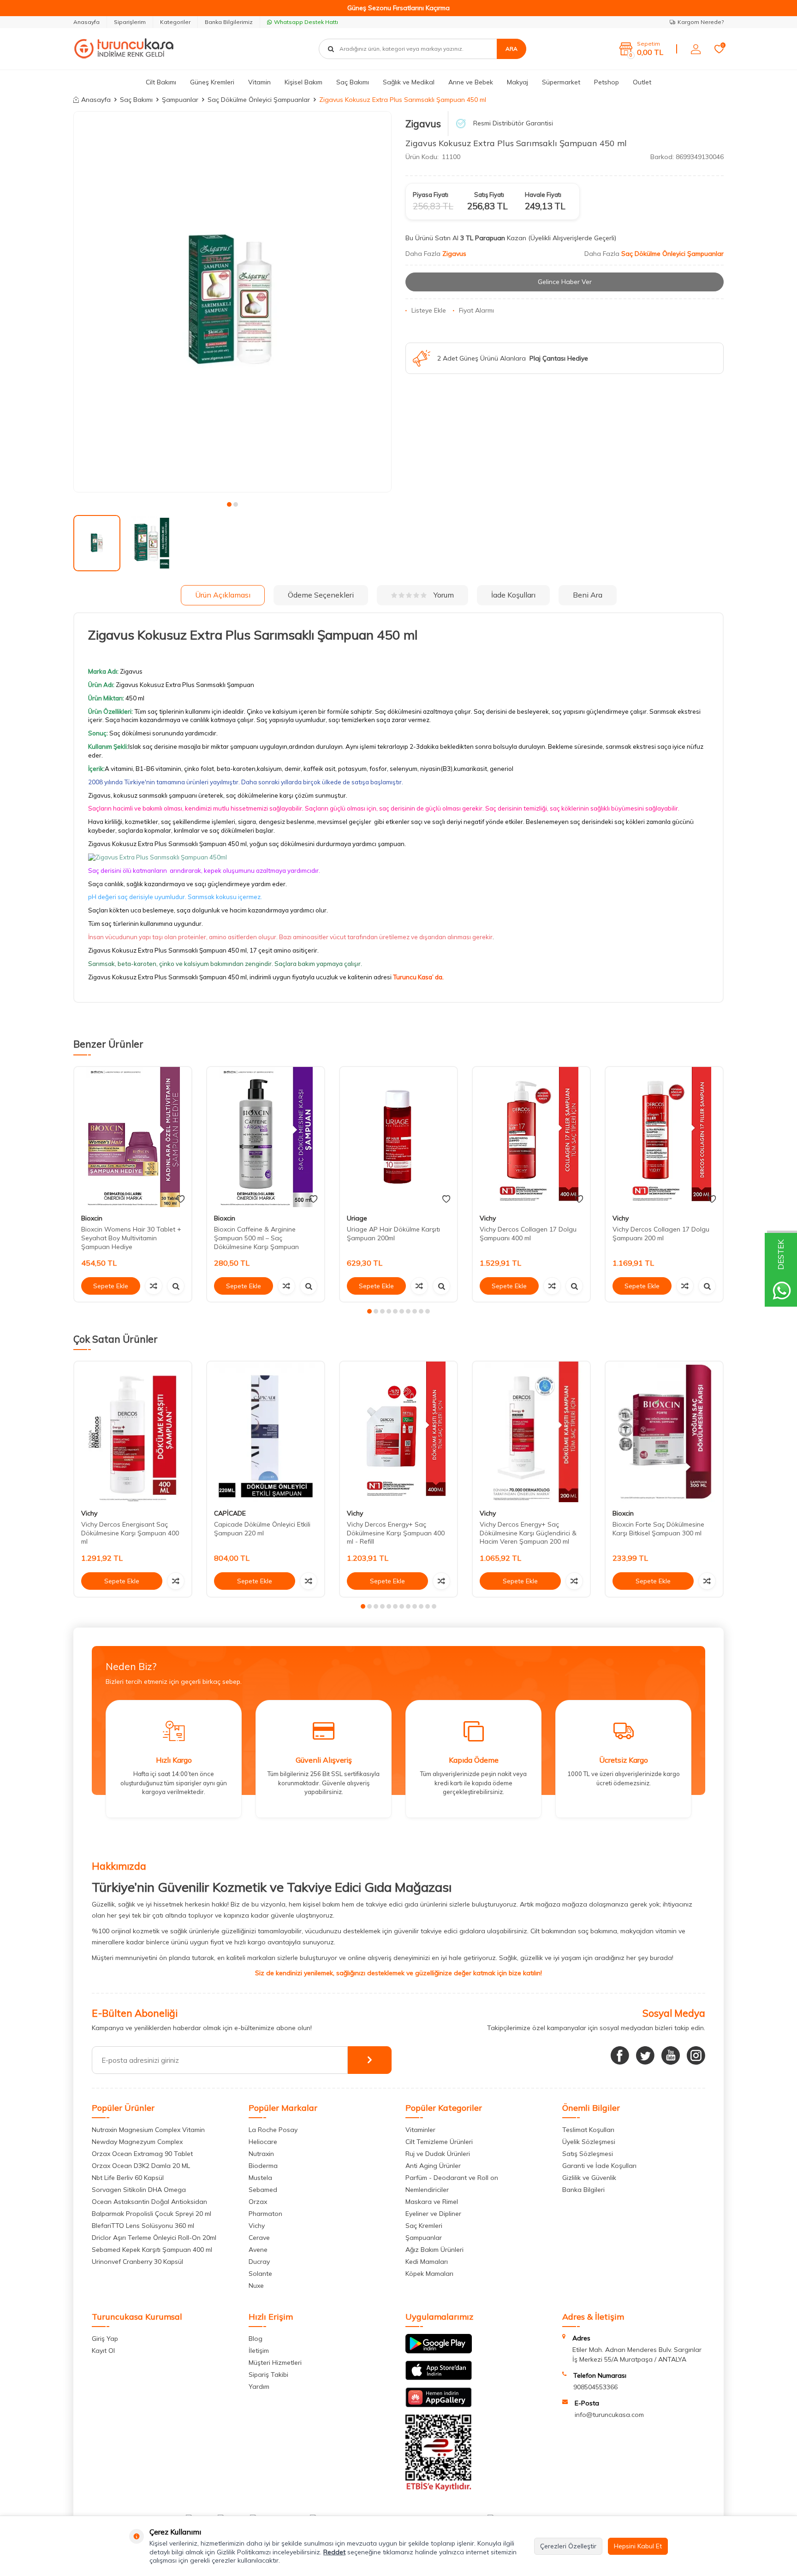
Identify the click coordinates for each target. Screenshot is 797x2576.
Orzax (258, 2202)
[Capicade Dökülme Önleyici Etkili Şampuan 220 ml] (266, 1432)
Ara (512, 49)
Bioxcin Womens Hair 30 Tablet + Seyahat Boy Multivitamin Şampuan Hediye (131, 1238)
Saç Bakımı (353, 82)
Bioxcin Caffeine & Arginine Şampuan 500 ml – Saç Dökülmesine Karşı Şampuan (256, 1238)
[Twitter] (645, 2055)
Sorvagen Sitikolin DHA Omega (139, 2190)
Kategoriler (175, 22)
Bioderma (263, 2166)
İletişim (259, 2351)
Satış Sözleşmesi (588, 2154)
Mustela (260, 2178)
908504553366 (595, 2387)
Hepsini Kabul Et (638, 2546)
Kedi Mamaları (427, 2262)
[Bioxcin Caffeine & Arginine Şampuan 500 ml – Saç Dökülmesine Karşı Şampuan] (266, 1137)
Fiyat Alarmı (476, 310)
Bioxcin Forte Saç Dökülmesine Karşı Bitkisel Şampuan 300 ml (658, 1529)
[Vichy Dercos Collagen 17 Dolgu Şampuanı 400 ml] (531, 1137)
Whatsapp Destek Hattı (306, 22)
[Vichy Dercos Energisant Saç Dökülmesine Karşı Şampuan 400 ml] (133, 1432)
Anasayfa (86, 22)
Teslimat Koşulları (588, 2130)
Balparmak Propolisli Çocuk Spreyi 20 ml (152, 2214)
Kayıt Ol (103, 2351)
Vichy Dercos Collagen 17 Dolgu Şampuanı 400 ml (528, 1234)
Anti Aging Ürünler (433, 2166)
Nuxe (256, 2286)
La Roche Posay (273, 2130)
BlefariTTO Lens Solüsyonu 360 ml (143, 2226)
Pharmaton (265, 2214)
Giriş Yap (105, 2339)
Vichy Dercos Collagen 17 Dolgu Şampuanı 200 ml (661, 1234)
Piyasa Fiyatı (431, 195)
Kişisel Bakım (303, 82)
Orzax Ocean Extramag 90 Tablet (142, 2154)
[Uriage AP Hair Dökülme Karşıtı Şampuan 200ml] (398, 1137)
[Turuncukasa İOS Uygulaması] (439, 2378)
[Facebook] (620, 2055)
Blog (256, 2339)
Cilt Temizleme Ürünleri (439, 2142)
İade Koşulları (513, 595)
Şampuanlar (180, 100)
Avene (258, 2250)
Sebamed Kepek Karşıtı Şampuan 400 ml (152, 2250)
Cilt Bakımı (161, 82)
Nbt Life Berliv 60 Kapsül (128, 2178)
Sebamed (263, 2190)
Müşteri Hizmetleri (275, 2363)
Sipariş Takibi (268, 2375)
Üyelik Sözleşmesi (589, 2142)
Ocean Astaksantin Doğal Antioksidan (149, 2202)
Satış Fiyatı (489, 195)
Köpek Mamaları (429, 2274)
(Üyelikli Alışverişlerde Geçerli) (573, 238)
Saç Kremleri (424, 2226)
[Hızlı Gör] (176, 1286)
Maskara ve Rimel (432, 2202)
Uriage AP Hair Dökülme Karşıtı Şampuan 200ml (393, 1234)
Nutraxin (261, 2154)
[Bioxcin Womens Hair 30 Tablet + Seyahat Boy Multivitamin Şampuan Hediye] (133, 1137)
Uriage (357, 1218)
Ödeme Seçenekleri (321, 595)
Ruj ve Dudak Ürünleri (438, 2154)
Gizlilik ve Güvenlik (589, 2178)
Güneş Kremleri (212, 82)
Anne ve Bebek (471, 82)
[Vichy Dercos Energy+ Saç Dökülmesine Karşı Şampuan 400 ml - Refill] (398, 1432)
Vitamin (259, 82)
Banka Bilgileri (583, 2190)
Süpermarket (561, 82)
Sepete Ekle (111, 1286)
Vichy (488, 1218)
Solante (260, 2274)
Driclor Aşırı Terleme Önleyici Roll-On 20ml (154, 2238)
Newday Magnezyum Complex (137, 2142)
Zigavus (423, 124)
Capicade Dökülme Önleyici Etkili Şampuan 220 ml (262, 1529)
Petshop (607, 82)
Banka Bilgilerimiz (229, 22)
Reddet (334, 2552)
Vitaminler (420, 2130)
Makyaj (517, 82)
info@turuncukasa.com (609, 2415)
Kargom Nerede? (701, 22)
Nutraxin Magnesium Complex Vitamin (148, 2130)
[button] (229, 504)
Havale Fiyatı (543, 195)
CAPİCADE (230, 1513)
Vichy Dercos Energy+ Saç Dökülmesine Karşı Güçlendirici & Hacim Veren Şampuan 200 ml (528, 1533)
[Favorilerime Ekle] (181, 1199)
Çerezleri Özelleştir (568, 2546)
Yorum (444, 595)
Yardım (259, 2387)
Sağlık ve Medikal (409, 82)
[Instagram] (696, 2055)
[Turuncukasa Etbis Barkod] (439, 2489)
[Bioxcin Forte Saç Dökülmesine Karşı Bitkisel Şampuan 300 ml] (664, 1432)
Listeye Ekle (429, 310)
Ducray (259, 2262)
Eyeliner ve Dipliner (433, 2214)
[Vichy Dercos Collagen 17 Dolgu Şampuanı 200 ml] (664, 1137)
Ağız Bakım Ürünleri (434, 2250)
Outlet (642, 82)
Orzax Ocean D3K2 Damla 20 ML (141, 2166)
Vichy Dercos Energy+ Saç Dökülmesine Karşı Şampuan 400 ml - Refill (396, 1533)
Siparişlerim (130, 22)
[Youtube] (671, 2055)
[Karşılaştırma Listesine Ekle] (154, 1286)
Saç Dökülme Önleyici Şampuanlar (259, 100)
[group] (232, 302)
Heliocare (263, 2142)
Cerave (259, 2238)
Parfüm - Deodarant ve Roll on (452, 2178)
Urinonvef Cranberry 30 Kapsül (137, 2262)
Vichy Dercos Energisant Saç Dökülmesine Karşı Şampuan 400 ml (130, 1533)
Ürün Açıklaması (223, 595)
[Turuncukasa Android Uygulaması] (439, 2351)
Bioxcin (92, 1218)
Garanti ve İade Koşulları (599, 2166)
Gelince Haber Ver (565, 282)
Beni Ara (588, 595)
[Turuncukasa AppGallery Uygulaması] (439, 2405)
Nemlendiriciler (427, 2190)
